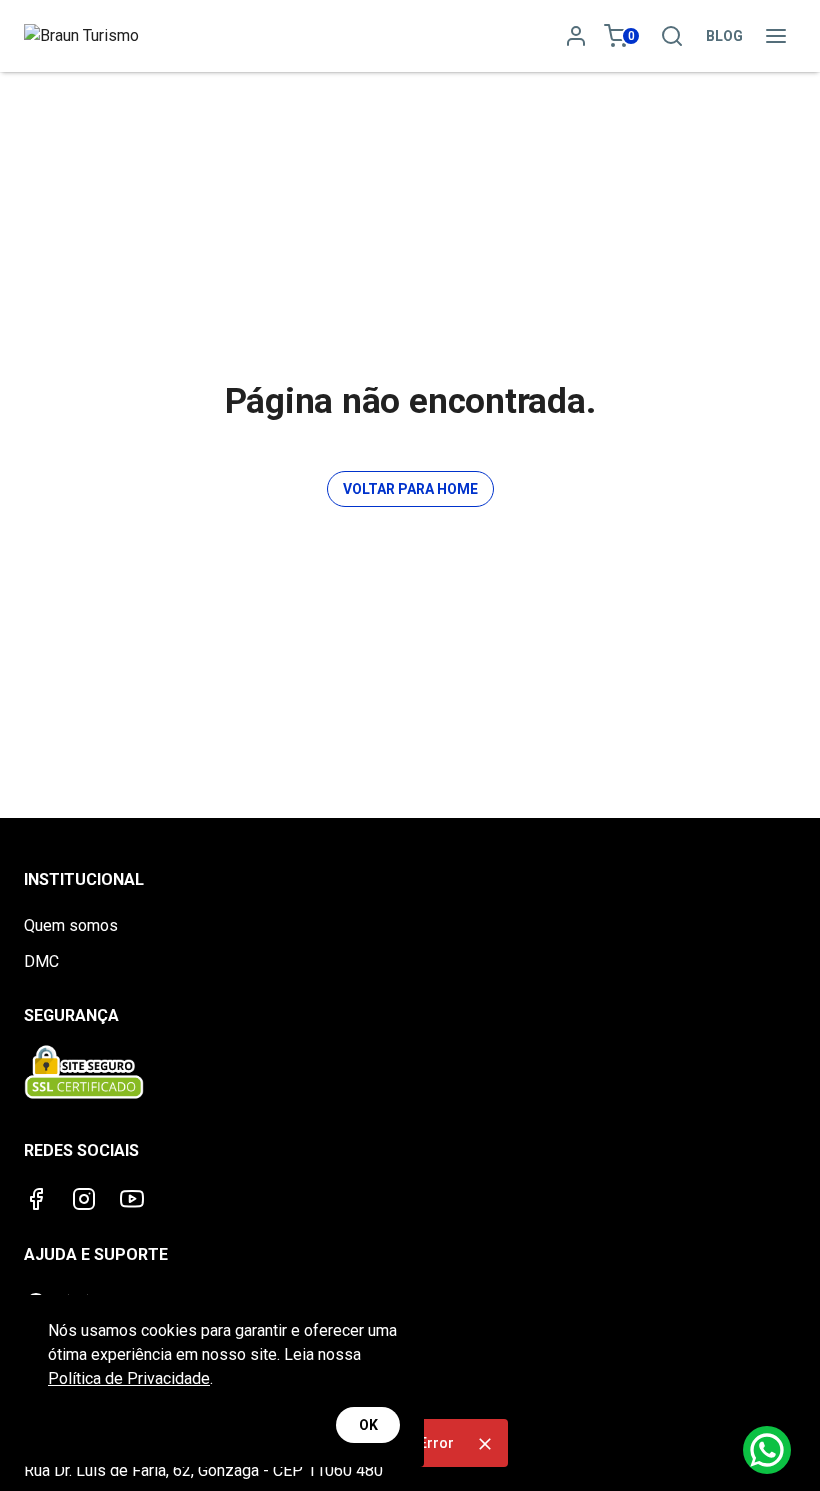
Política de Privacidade (129, 1378)
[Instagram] (84, 1199)
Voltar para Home (410, 489)
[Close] (485, 1444)
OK (368, 1425)
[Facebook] (36, 1199)
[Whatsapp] (767, 1450)
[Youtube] (132, 1199)
